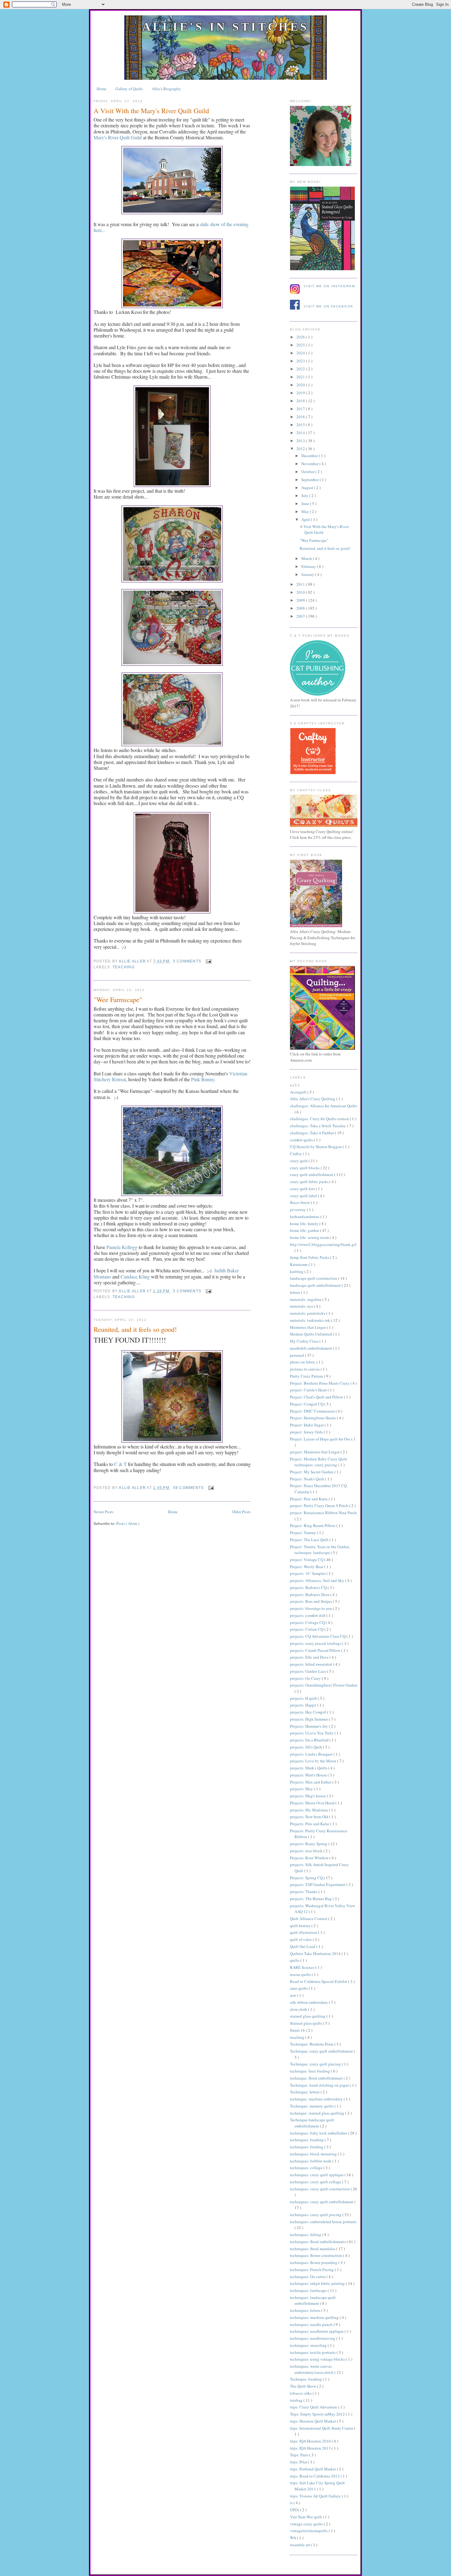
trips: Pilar (299, 2462)
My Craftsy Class (305, 1341)
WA (293, 2538)
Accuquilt (299, 1092)
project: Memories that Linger (315, 1452)
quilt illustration (304, 1932)
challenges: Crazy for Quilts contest (320, 1119)
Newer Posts (104, 1512)
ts (292, 2503)
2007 (301, 616)
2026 (301, 337)
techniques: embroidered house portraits (323, 2222)
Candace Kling (135, 1276)
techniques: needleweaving (313, 2338)
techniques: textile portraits (313, 2352)
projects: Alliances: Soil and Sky (318, 1580)
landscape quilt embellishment (316, 1285)
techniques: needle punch (312, 2324)
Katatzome (299, 1264)
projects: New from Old (310, 1817)
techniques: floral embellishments (318, 2242)
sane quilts (299, 1988)
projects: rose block (307, 1851)
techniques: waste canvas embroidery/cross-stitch (312, 2369)
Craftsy (296, 1154)
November (310, 464)
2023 (301, 361)
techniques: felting (306, 2235)
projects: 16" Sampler (308, 1573)
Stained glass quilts (306, 2023)
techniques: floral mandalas (313, 2249)
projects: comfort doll (308, 1615)
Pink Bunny (203, 1079)
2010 (301, 592)
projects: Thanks (304, 1892)
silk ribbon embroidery (309, 2002)
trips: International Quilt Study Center (322, 2428)
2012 (301, 449)
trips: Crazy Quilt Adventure (314, 2407)
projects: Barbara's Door (310, 1595)
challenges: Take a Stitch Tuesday (318, 1126)
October (308, 472)
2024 (301, 353)
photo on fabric (303, 1362)
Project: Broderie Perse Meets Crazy (320, 1383)
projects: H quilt (304, 1698)
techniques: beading (307, 2140)
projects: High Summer (309, 1719)
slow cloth (299, 2009)
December (310, 456)
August (308, 488)
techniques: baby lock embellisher (319, 2133)
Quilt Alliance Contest (309, 1919)
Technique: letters (305, 2092)
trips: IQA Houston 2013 (311, 2448)
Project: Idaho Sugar (307, 1425)
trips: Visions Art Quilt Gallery (316, 2496)
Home (102, 89)
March (307, 558)
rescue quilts (301, 1974)
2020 (301, 385)
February (309, 566)
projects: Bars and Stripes (311, 1601)
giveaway (298, 1209)
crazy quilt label (304, 1196)
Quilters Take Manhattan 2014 (316, 1953)
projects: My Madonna (309, 1810)
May (306, 511)
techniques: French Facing (312, 2269)
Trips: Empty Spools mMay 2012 (318, 2414)
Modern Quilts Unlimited (311, 1334)
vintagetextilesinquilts (309, 2531)
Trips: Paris (300, 2455)
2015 (301, 425)
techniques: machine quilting (315, 2317)
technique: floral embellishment (317, 2078)
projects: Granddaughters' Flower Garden (324, 1685)
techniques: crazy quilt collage (316, 2182)
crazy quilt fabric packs (310, 1182)
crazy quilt (299, 1161)
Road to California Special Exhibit (319, 1981)
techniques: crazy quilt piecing (316, 2215)
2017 (301, 409)
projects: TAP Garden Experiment (318, 1884)
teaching (124, 967)
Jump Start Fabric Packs (310, 1257)
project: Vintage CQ (307, 1560)
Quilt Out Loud (303, 1946)
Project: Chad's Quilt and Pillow (317, 1397)
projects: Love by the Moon (314, 1761)
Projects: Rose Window (310, 1858)
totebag (297, 2400)
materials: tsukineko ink (310, 1320)
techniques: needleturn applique (317, 2331)
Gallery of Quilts (129, 89)
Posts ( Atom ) (128, 1523)
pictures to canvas (305, 1369)
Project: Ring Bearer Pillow (313, 1525)
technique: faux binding (310, 2071)
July (305, 496)
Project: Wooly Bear (307, 1567)
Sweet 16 (298, 2030)
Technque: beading (306, 2379)
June (306, 503)
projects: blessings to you (311, 1608)
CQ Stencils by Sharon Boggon (316, 1147)
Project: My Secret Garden (312, 1472)
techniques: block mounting (314, 2154)
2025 (301, 345)
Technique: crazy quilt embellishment (322, 2051)
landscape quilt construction (314, 1278)
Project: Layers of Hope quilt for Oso (321, 1439)
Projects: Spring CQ (307, 1878)
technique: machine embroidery (317, 2099)
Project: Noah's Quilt (308, 1479)
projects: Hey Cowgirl (308, 1712)
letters (295, 1292)
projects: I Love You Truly (312, 1733)
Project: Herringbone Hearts (313, 1418)
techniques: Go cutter (308, 2277)
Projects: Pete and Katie (310, 1824)
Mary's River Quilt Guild (118, 137)
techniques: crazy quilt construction (320, 2189)
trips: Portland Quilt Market (313, 2469)
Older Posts (241, 1512)
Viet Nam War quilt (306, 2517)
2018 (301, 401)
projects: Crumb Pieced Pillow (316, 1650)
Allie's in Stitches (225, 27)
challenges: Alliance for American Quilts (324, 1106)
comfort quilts (302, 1140)
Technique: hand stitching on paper (320, 2085)
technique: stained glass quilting (318, 2113)
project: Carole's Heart (309, 1390)
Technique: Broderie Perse (312, 2044)
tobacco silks (301, 2393)
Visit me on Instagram (329, 286)
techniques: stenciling (309, 2345)
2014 (301, 433)
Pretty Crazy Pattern (307, 1376)
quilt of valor (301, 1939)
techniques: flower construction (316, 2255)
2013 (301, 441)
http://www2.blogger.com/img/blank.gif (323, 1244)
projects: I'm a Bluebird (310, 1740)
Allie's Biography (166, 89)
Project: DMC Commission (313, 1411)
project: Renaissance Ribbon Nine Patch (323, 1513)
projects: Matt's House (309, 1775)
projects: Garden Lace (308, 1671)
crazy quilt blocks (305, 1168)
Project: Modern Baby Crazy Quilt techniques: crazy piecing (318, 1462)
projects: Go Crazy (306, 1678)
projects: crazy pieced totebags (316, 1643)
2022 (301, 369)
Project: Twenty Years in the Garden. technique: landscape (320, 1550)
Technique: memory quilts (312, 2106)
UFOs (295, 2510)
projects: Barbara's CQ (309, 1587)
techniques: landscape (309, 2290)
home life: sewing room (310, 1237)
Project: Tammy (303, 1533)
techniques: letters (306, 2310)
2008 (301, 608)
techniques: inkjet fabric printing (318, 2283)
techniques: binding (307, 2147)
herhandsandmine (305, 1217)
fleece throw (300, 1202)
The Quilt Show (303, 2386)
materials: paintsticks (308, 1313)
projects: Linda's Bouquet (312, 1754)
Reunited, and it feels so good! (135, 1329)
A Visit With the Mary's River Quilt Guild (151, 110)
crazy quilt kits (303, 1189)
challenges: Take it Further (312, 1133)
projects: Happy (304, 1705)
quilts (295, 1960)
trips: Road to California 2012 (315, 2476)
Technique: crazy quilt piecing (316, 2064)
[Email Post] (207, 961)
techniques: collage (307, 2168)
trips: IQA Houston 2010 (311, 2441)
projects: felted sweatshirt (312, 1664)
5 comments (188, 961)
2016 (301, 417)
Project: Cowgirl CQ (307, 1404)
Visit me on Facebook (329, 306)
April (306, 519)
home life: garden (305, 1230)
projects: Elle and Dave (310, 1657)
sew (293, 1995)
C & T (120, 1464)
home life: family (305, 1224)
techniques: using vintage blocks (318, 2359)
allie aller (133, 961)
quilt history (301, 1926)
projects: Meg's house (308, 1796)
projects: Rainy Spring (309, 1844)
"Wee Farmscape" (118, 999)
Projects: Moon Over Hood (313, 1803)
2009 (301, 600)
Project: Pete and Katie (309, 1499)
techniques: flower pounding (314, 2262)
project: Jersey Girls (307, 1432)
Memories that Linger (308, 1327)
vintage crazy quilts (307, 2524)
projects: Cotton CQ (307, 1629)
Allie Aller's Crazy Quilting (313, 1099)
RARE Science (303, 1967)
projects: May (302, 1789)
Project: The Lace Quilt (310, 1540)
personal (297, 1355)
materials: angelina (306, 1299)
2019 (301, 393)
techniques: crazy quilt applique (317, 2175)
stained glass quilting (308, 2016)
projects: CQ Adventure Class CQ (318, 1636)
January (308, 574)
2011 (301, 584)
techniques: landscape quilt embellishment (313, 2300)
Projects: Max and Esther (311, 1782)
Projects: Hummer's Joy (309, 1726)
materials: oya (302, 1306)
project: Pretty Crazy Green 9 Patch (320, 1506)
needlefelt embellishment (311, 1348)
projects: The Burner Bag (311, 1899)
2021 (301, 377)
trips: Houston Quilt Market (313, 2421)
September (310, 480)
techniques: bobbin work (311, 2161)
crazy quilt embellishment (312, 1174)
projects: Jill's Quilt (306, 1747)
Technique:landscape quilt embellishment (312, 2123)
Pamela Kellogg (122, 1247)
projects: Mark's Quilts (309, 1768)
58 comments (189, 1488)
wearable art (300, 2545)
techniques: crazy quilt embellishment (322, 2202)
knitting (297, 1271)
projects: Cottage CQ (308, 1622)
